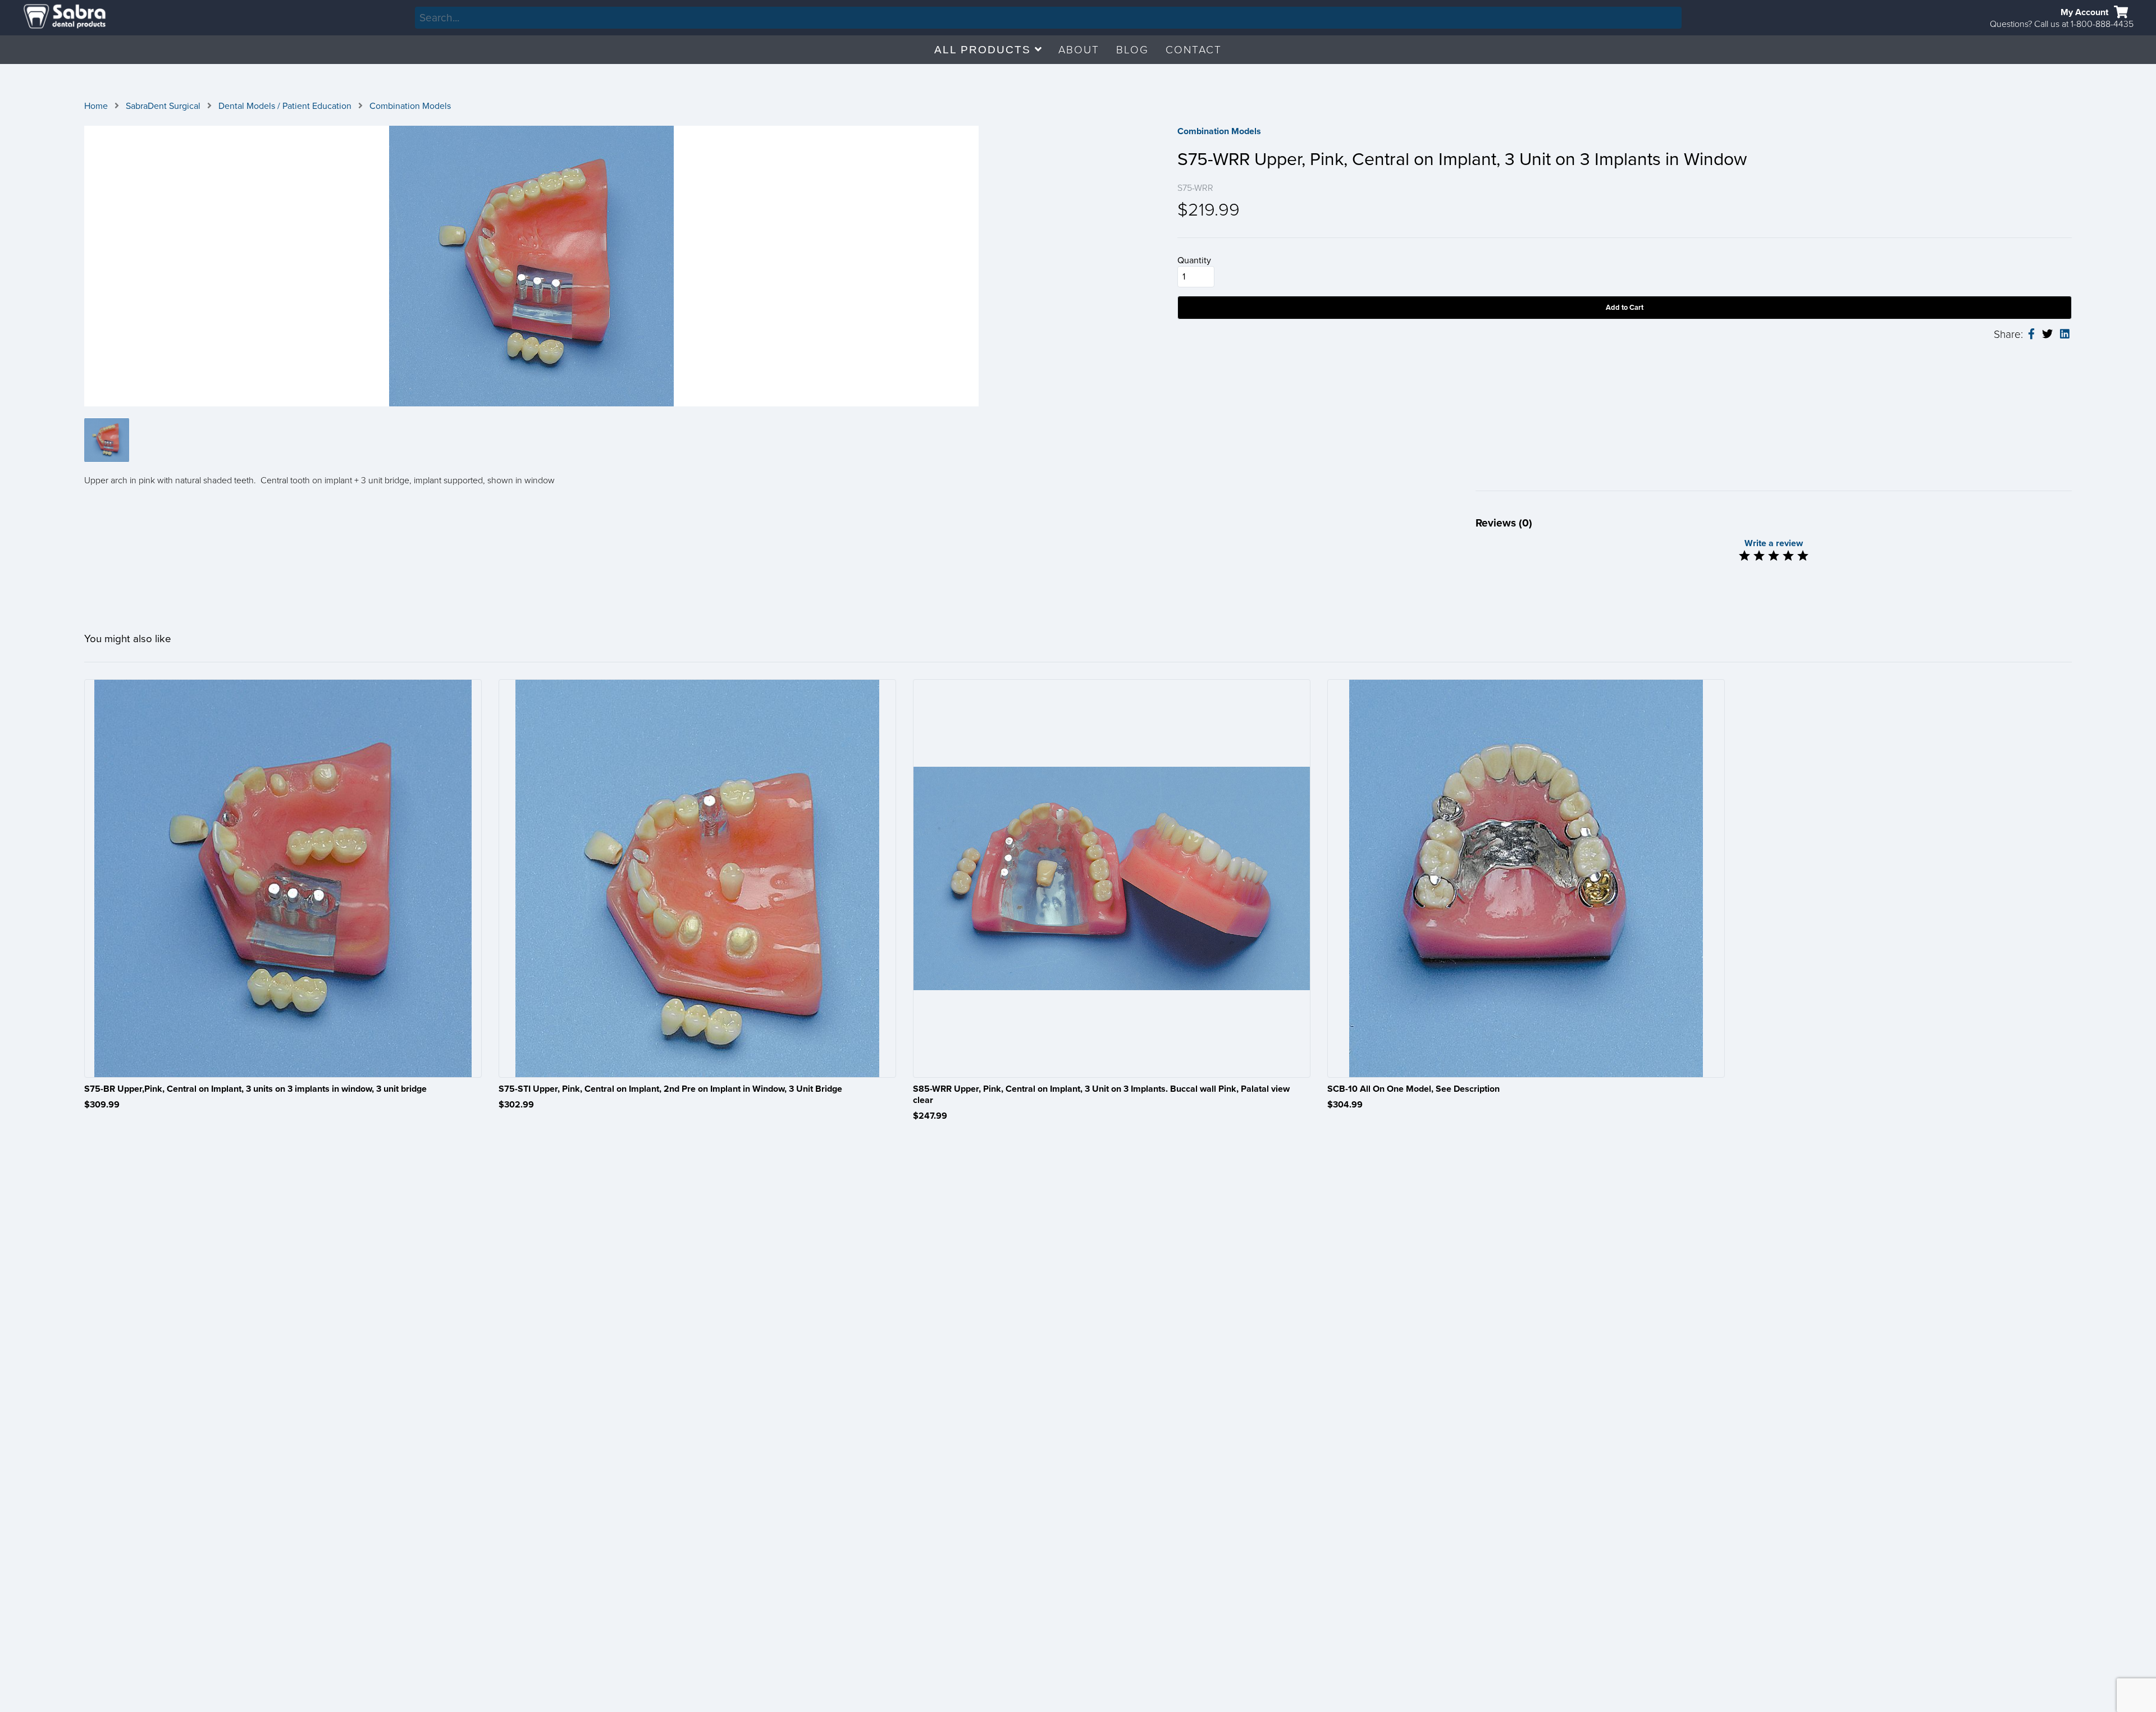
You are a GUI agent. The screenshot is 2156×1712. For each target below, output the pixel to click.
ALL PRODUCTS (985, 50)
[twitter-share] (2047, 334)
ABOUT (1079, 50)
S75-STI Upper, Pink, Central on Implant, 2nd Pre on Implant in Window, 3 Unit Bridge (670, 1089)
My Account (2084, 12)
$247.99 (930, 1116)
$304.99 (1345, 1105)
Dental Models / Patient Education (285, 106)
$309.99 (102, 1105)
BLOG (1132, 50)
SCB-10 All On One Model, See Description (1413, 1089)
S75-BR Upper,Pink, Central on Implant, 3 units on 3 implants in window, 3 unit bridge (255, 1089)
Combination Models (410, 106)
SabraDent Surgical (163, 106)
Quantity (1194, 260)
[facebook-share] (2031, 335)
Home (96, 106)
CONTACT (1194, 50)
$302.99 (516, 1105)
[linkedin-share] (2065, 335)
